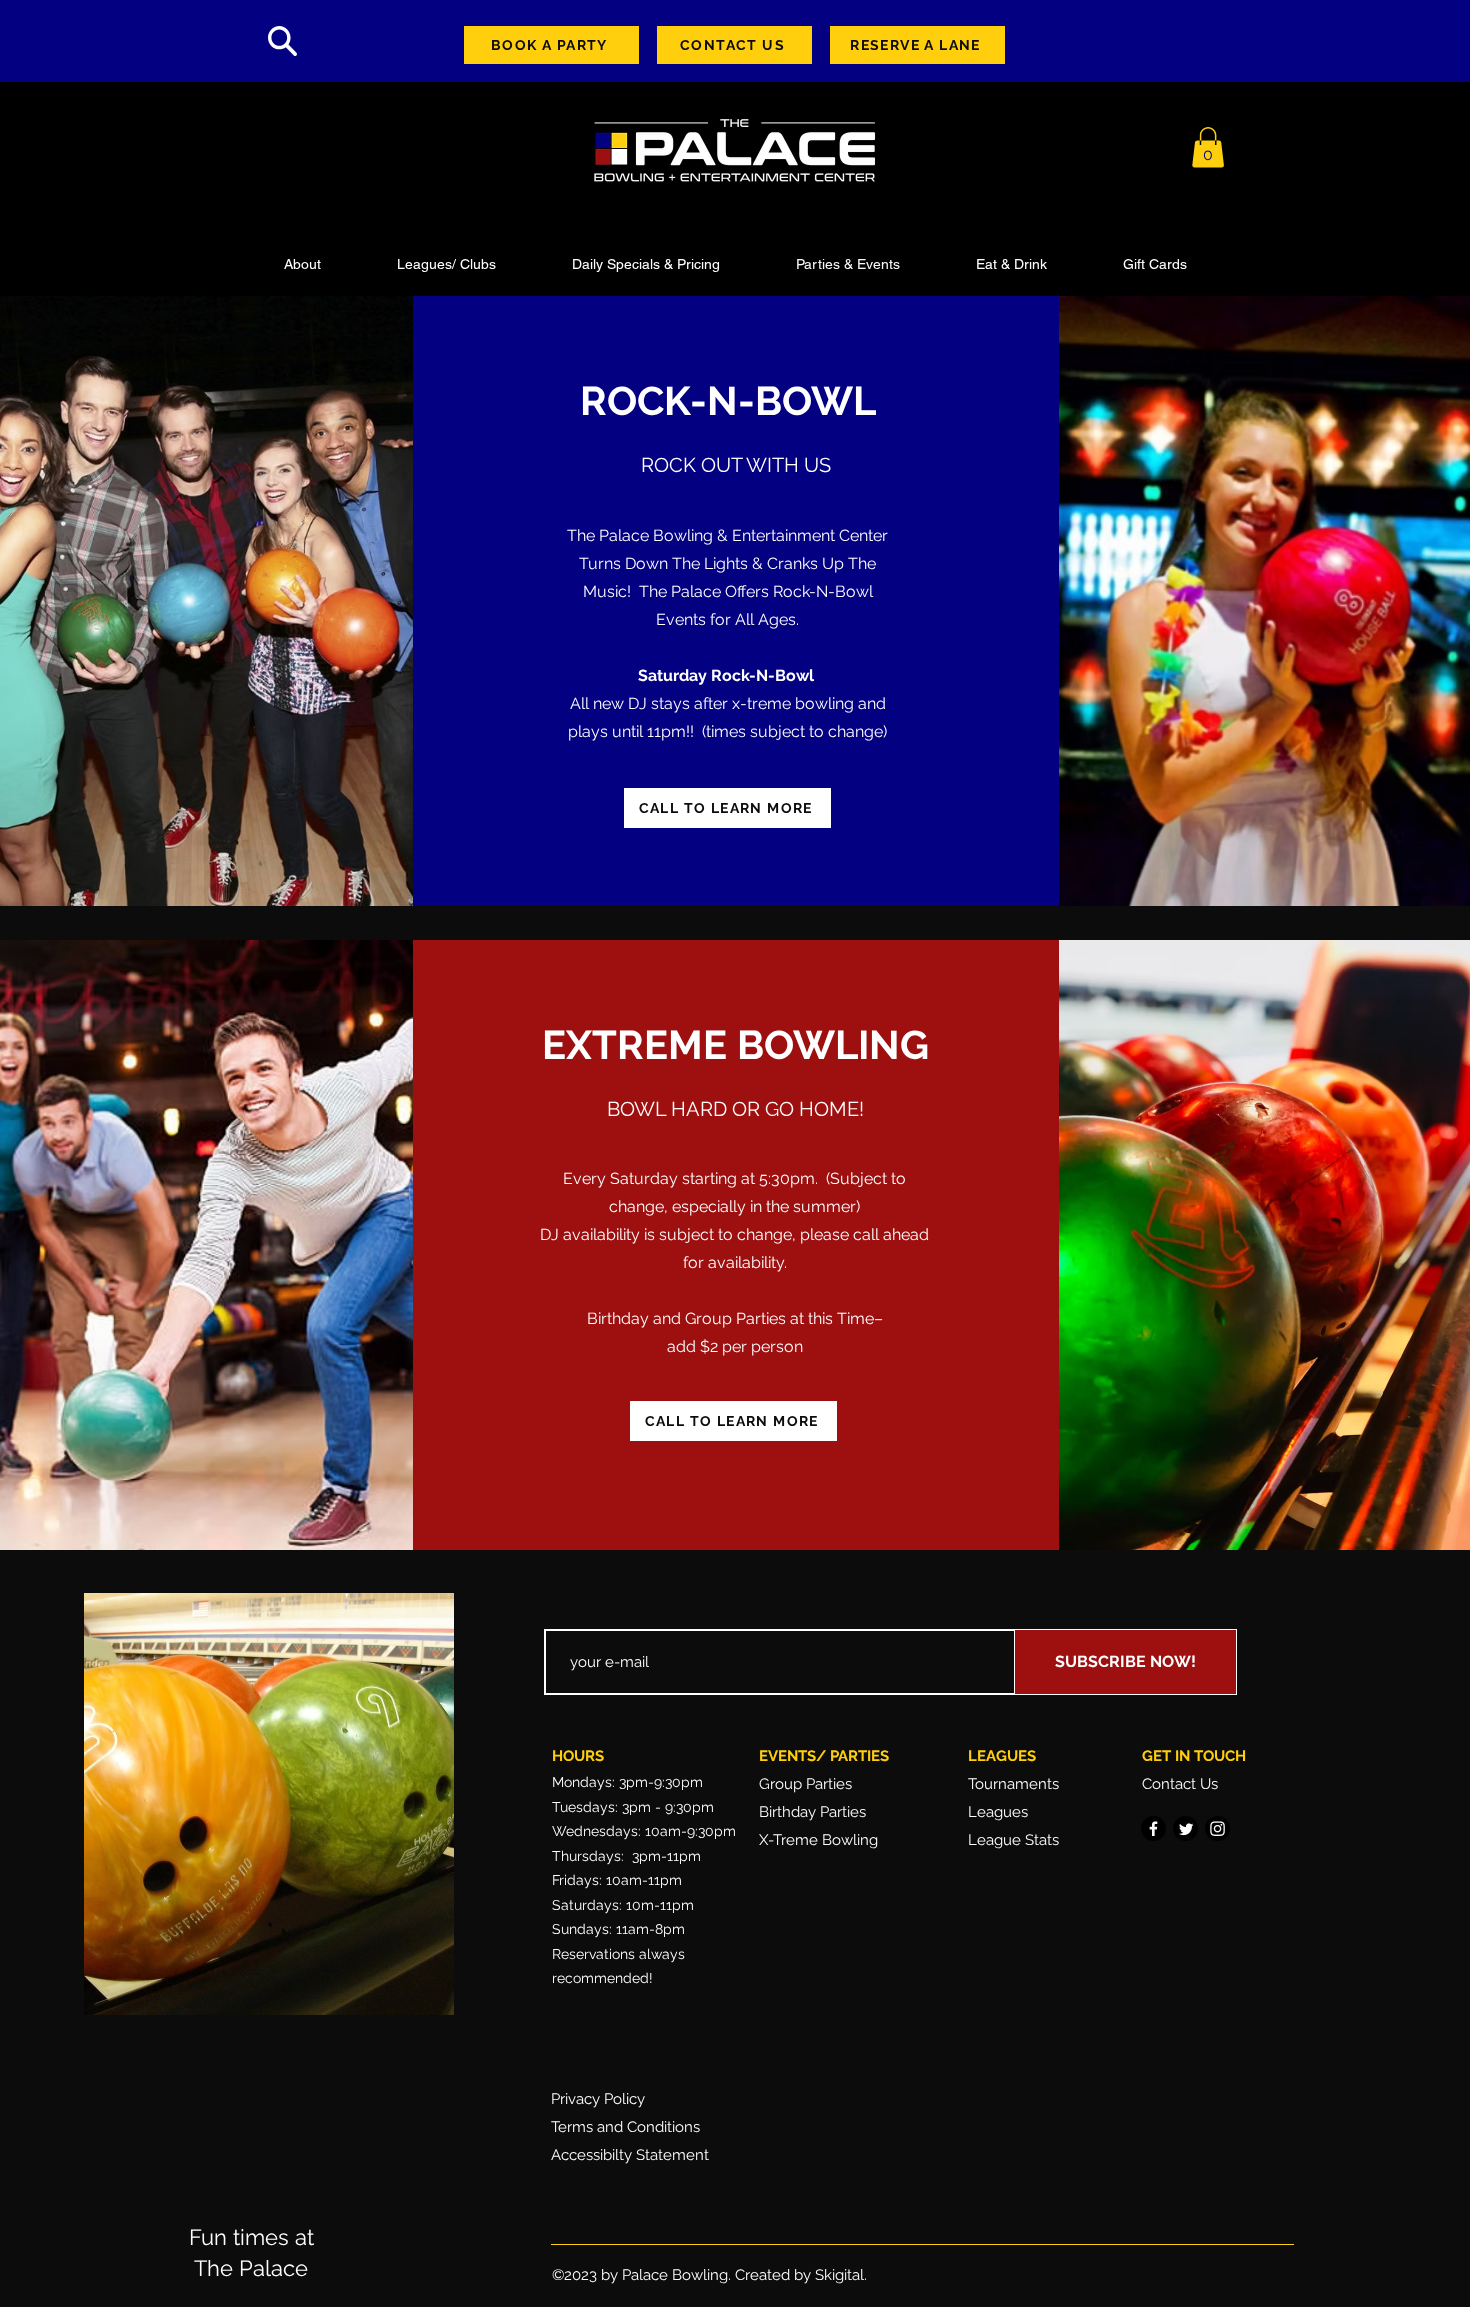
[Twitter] (1185, 1828)
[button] (1208, 147)
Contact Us (1180, 1784)
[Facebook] (1153, 1828)
